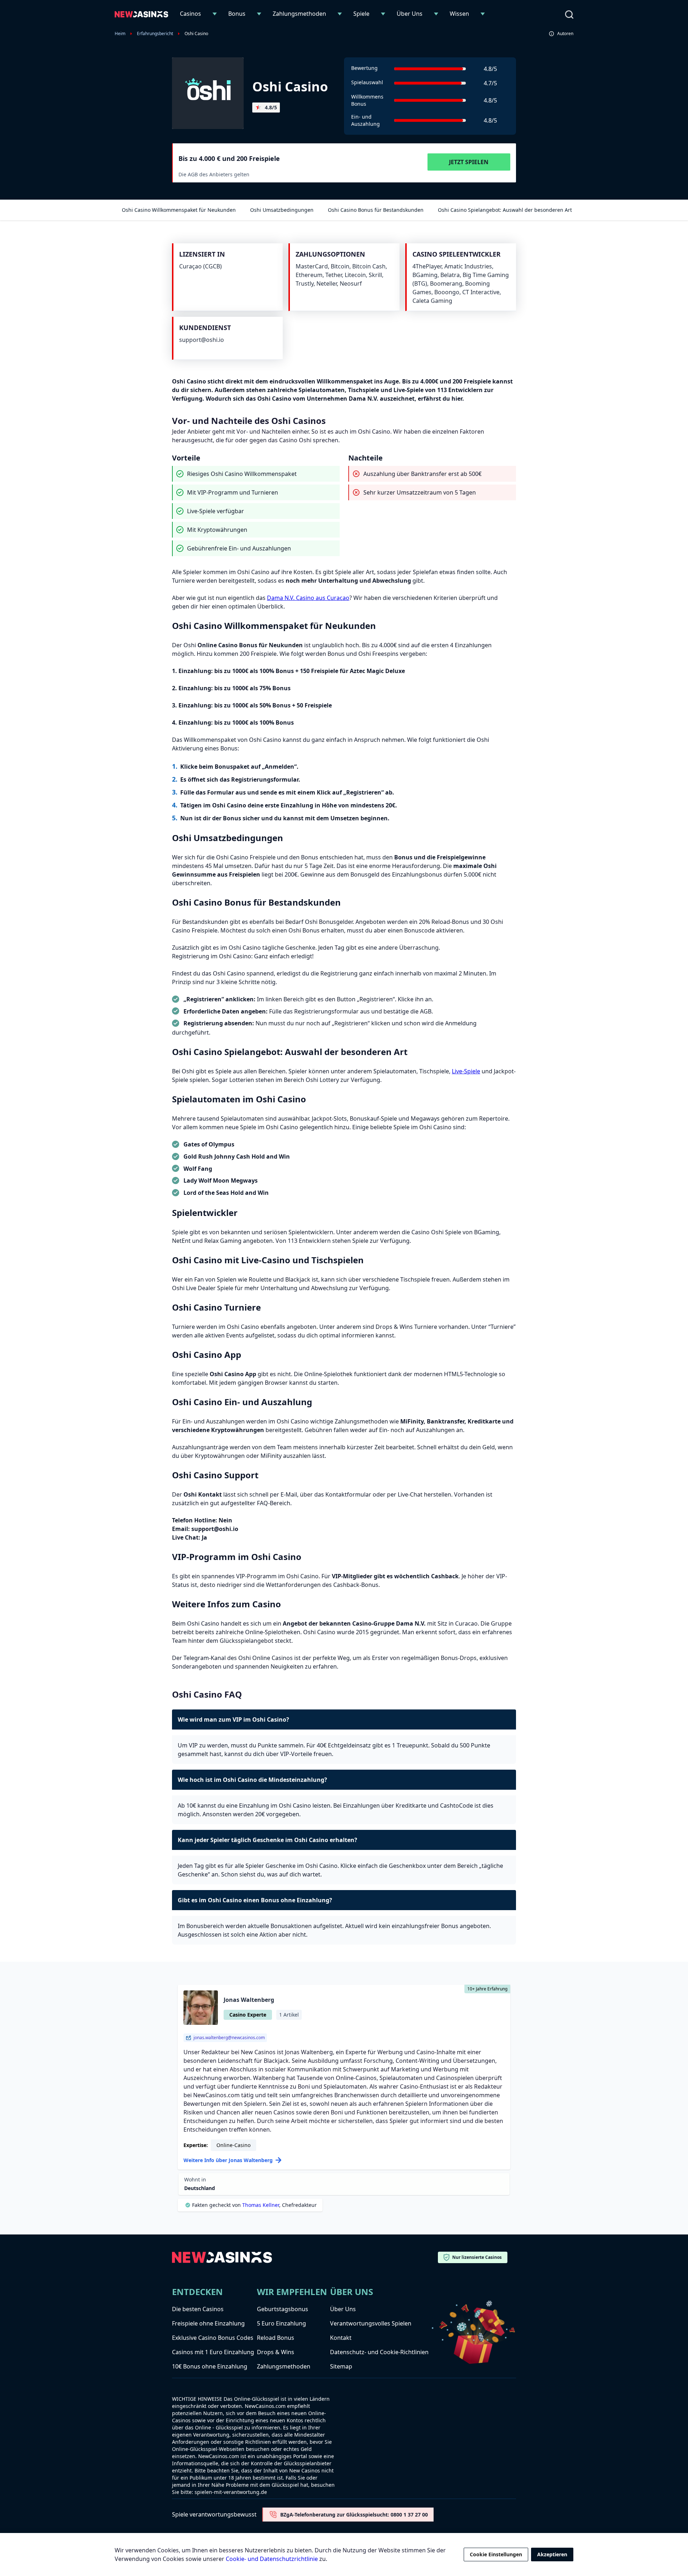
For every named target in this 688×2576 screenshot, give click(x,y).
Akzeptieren (552, 2554)
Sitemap (341, 2366)
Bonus (237, 14)
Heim (120, 34)
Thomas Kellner (261, 2205)
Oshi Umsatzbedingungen (282, 210)
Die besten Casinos (198, 2309)
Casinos (190, 14)
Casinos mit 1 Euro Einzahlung (213, 2352)
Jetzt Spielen (469, 162)
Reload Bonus (276, 2338)
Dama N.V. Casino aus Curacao (308, 598)
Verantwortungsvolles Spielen (371, 2323)
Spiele (361, 14)
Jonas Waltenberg (249, 2000)
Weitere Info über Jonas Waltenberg (228, 2160)
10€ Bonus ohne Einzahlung (210, 2366)
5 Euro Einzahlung (281, 2323)
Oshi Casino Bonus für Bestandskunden (376, 210)
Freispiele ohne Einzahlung (208, 2323)
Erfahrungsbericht (155, 34)
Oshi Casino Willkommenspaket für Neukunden (179, 210)
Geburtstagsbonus (283, 2309)
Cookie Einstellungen (496, 2554)
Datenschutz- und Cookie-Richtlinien (379, 2352)
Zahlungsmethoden (299, 14)
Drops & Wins (276, 2352)
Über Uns (410, 14)
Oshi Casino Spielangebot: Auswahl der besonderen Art (505, 210)
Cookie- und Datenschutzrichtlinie (272, 2559)
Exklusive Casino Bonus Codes (213, 2338)
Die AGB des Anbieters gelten (214, 174)
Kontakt (341, 2338)
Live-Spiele (466, 1071)
